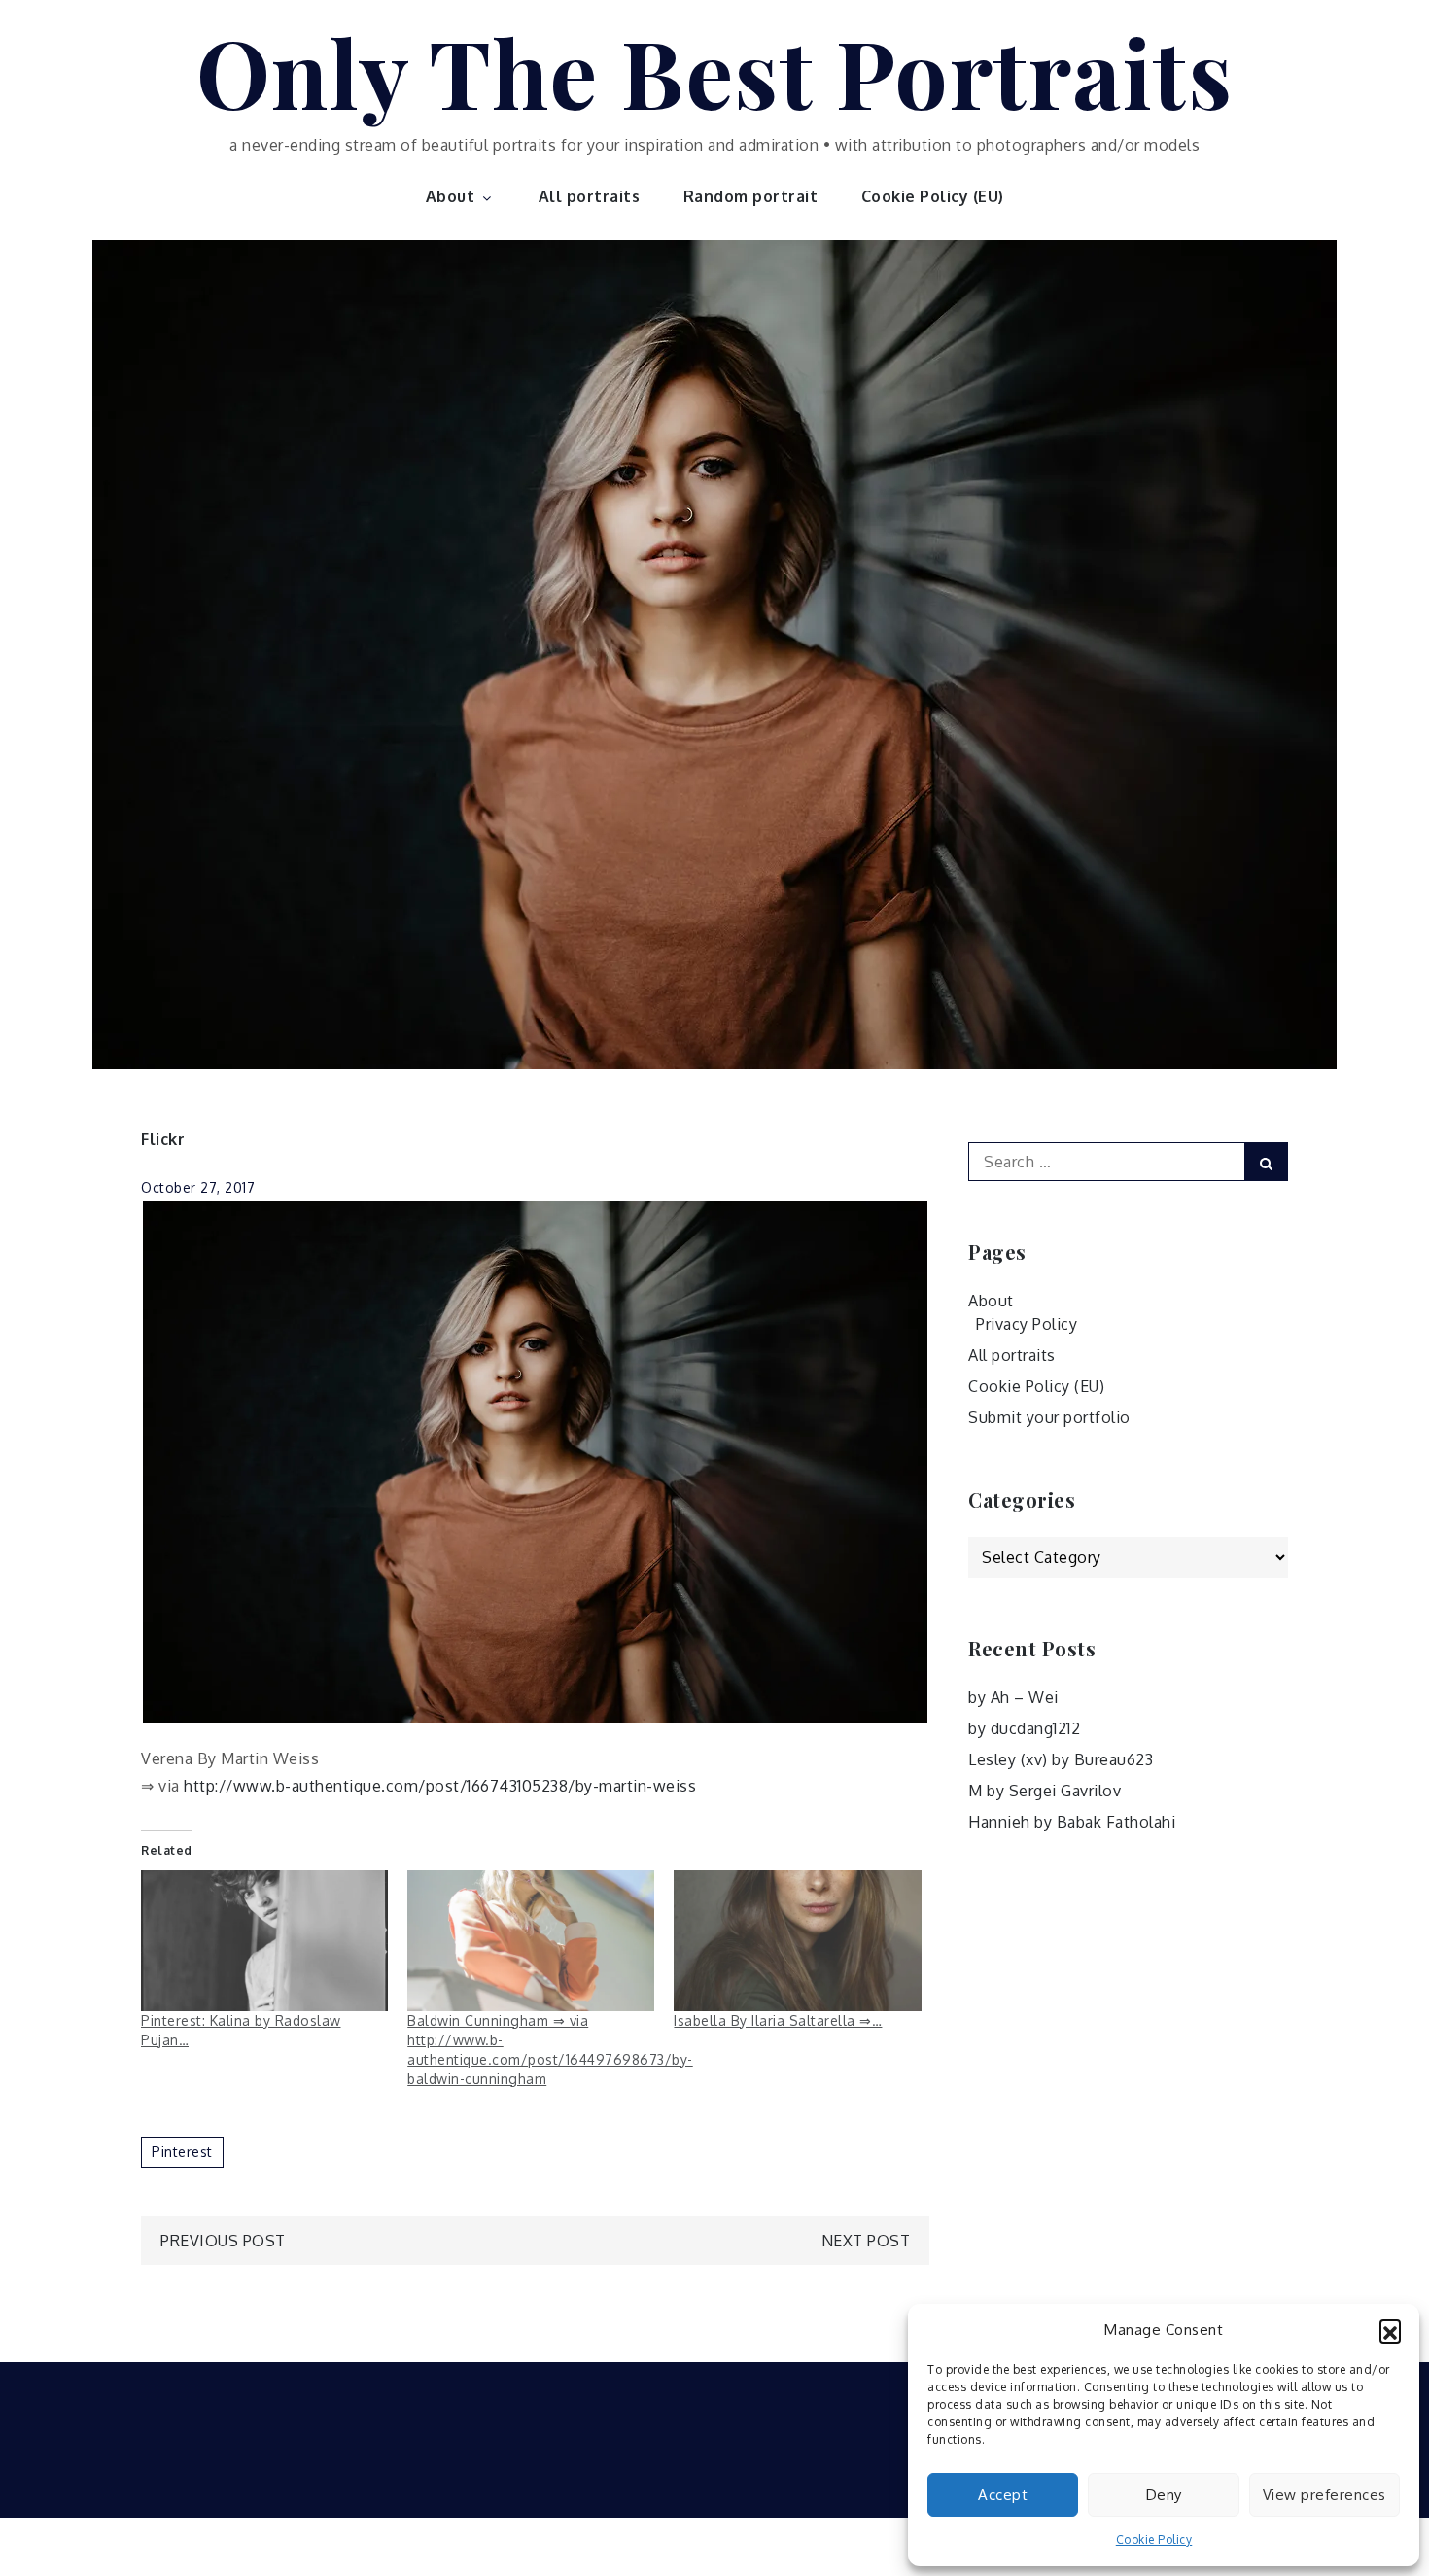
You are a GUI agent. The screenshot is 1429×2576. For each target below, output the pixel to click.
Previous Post (223, 2241)
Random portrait (751, 196)
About (451, 196)
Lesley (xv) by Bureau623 (1061, 1759)
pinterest (182, 2152)
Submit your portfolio (1049, 1417)
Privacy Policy (1027, 1324)
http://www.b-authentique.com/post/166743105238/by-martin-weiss (440, 1786)
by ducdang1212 (1024, 1728)
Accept (1003, 2495)
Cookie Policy (1154, 2540)
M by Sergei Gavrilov (1045, 1791)
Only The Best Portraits (715, 71)
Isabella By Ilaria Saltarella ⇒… (778, 2020)
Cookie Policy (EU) (933, 196)
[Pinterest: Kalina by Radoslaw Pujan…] (264, 1941)
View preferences (1324, 2495)
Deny (1164, 2495)
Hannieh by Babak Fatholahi (1072, 1822)
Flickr (163, 1139)
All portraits (590, 196)
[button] (1390, 2330)
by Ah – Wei (1013, 1697)
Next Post (866, 2241)
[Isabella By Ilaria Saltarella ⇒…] (797, 1941)
